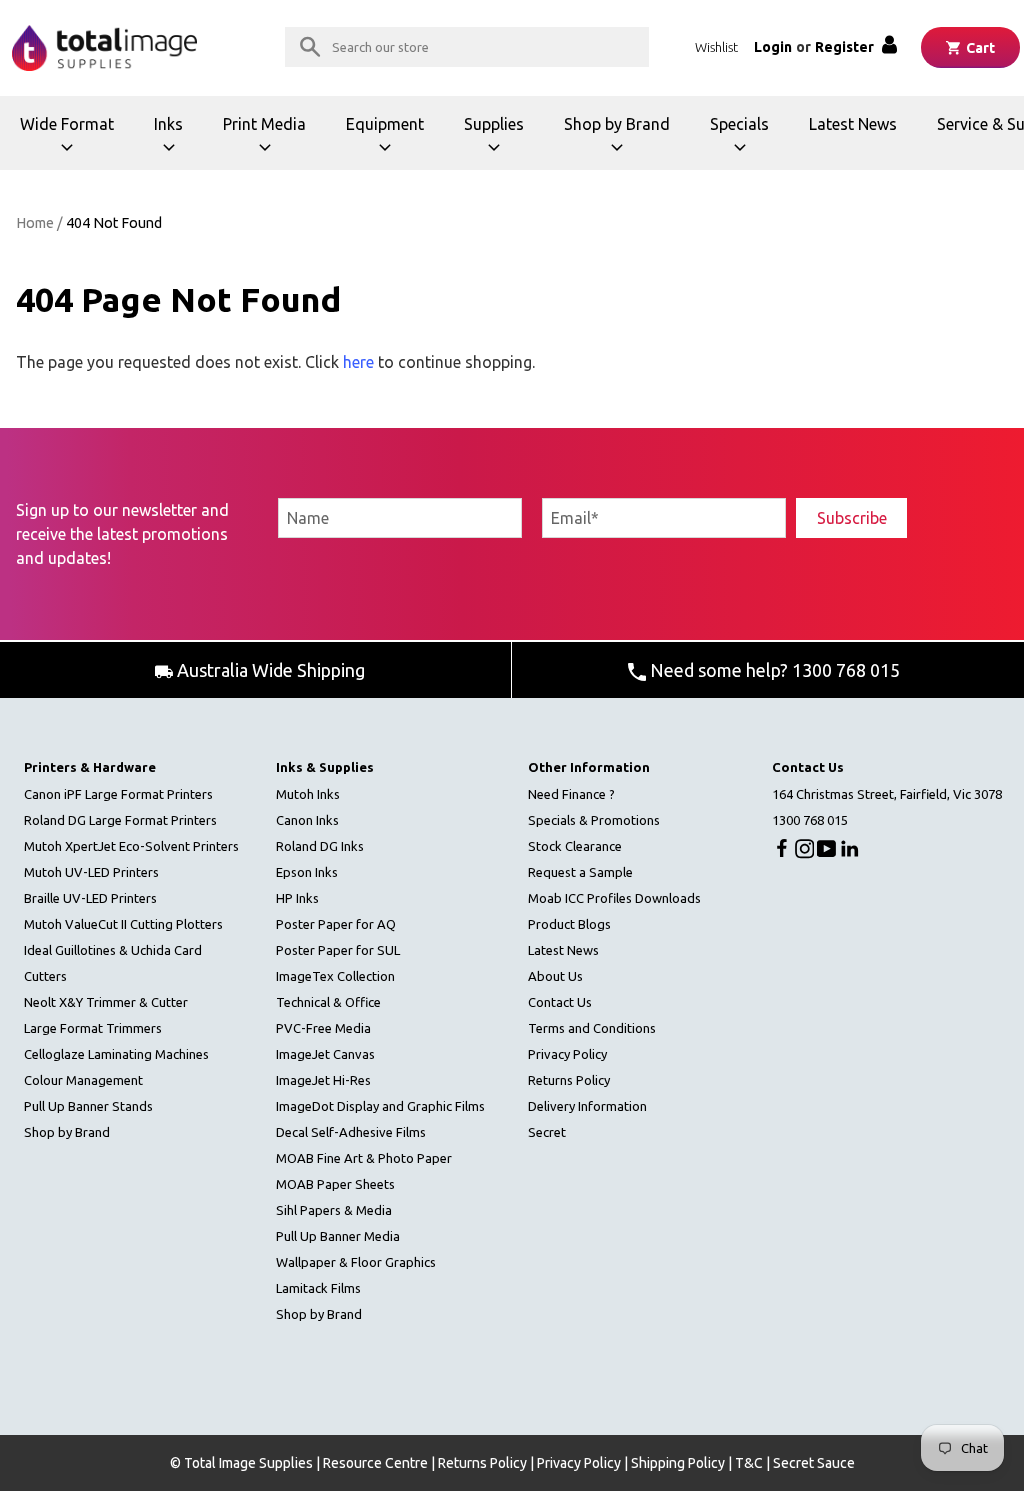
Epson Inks (307, 872)
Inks (178, 142)
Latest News (853, 124)
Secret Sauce (814, 1463)
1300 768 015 (810, 820)
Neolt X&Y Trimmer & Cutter (106, 1002)
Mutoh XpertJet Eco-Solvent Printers (131, 846)
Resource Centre (375, 1463)
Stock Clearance (575, 846)
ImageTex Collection (335, 976)
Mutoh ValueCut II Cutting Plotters (123, 924)
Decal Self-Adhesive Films (351, 1132)
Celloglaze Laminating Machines (116, 1054)
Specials (749, 142)
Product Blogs (569, 924)
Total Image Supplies (248, 1463)
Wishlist (716, 47)
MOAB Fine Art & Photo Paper (364, 1158)
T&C (749, 1463)
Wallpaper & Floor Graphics (356, 1262)
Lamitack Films (318, 1288)
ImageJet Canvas (325, 1054)
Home (35, 223)
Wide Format (69, 142)
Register (844, 47)
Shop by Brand (617, 142)
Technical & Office (328, 1002)
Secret (547, 1132)
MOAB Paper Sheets (335, 1184)
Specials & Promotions (594, 820)
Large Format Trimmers (93, 1028)
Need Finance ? (571, 794)
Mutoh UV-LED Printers (91, 872)
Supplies (504, 142)
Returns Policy (569, 1080)
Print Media (270, 142)
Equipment (391, 142)
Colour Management (83, 1080)
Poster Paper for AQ (336, 924)
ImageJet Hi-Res (323, 1080)
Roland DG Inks (320, 846)
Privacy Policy (567, 1054)
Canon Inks (307, 820)
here (358, 362)
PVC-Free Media (323, 1028)
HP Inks (297, 898)
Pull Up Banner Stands (88, 1106)
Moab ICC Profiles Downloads (614, 898)
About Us (555, 976)
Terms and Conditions (592, 1028)
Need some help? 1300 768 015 (773, 670)
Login (773, 47)
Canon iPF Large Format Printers (118, 794)
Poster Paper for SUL (338, 950)
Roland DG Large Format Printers (120, 820)
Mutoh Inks (308, 794)
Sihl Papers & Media (334, 1210)
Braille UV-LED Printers (90, 898)
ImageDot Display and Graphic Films (380, 1106)
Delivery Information (587, 1106)
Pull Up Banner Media (338, 1236)
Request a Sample (580, 872)
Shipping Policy (678, 1463)
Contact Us (560, 1002)
